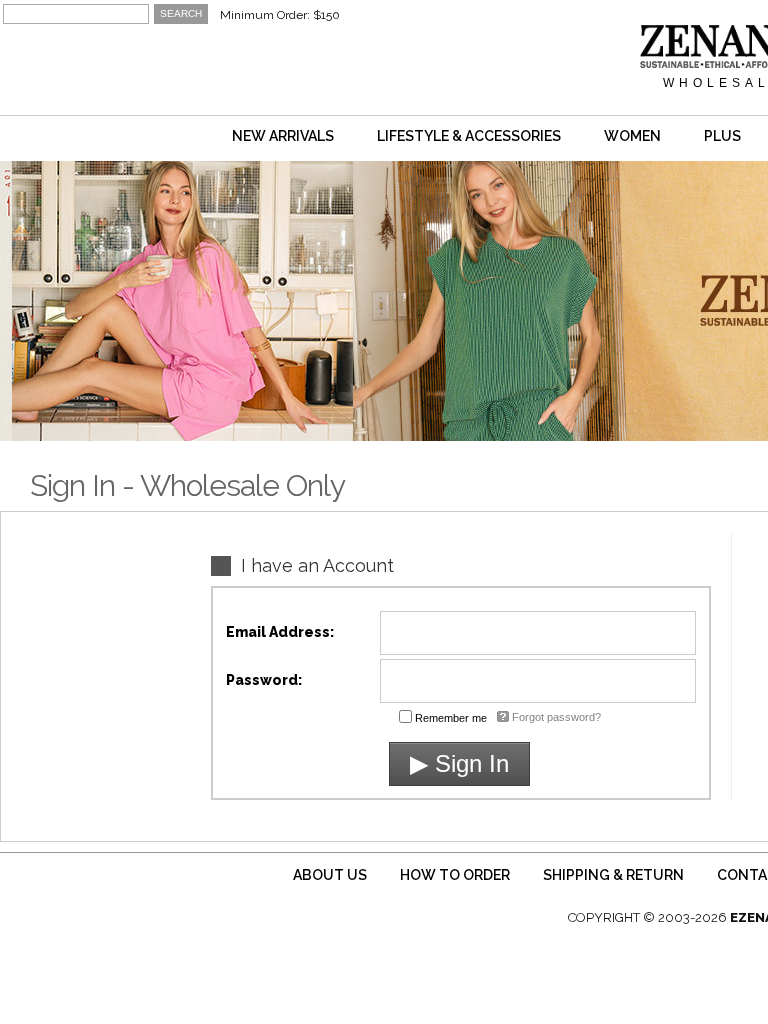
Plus (722, 136)
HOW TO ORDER (455, 875)
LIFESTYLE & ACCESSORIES (469, 136)
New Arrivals (283, 136)
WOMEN (632, 136)
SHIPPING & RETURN (613, 875)
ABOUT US (330, 875)
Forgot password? (556, 717)
